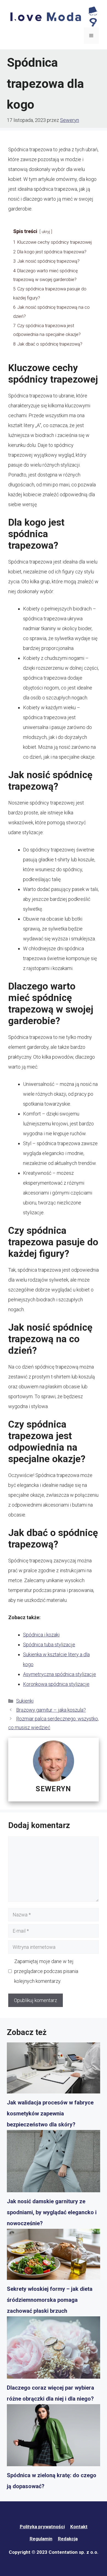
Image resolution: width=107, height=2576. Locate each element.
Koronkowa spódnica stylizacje (56, 1684)
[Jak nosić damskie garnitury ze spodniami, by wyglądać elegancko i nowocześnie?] (54, 2163)
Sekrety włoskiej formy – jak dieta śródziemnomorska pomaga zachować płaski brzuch (50, 2300)
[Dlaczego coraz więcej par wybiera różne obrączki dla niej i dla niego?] (54, 2349)
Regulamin (41, 2539)
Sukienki (25, 1701)
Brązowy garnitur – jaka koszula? (51, 1710)
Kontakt (79, 2527)
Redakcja (68, 2539)
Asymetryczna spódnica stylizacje (60, 1674)
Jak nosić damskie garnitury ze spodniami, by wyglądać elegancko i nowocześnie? (52, 2212)
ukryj (46, 232)
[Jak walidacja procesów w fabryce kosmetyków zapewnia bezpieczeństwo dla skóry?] (54, 2070)
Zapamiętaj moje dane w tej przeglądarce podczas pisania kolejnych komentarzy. (46, 1971)
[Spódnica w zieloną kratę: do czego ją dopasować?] (54, 2437)
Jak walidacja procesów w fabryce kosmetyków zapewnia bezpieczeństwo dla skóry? (50, 2114)
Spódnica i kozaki (41, 1635)
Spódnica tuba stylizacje (49, 1645)
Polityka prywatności (42, 2527)
